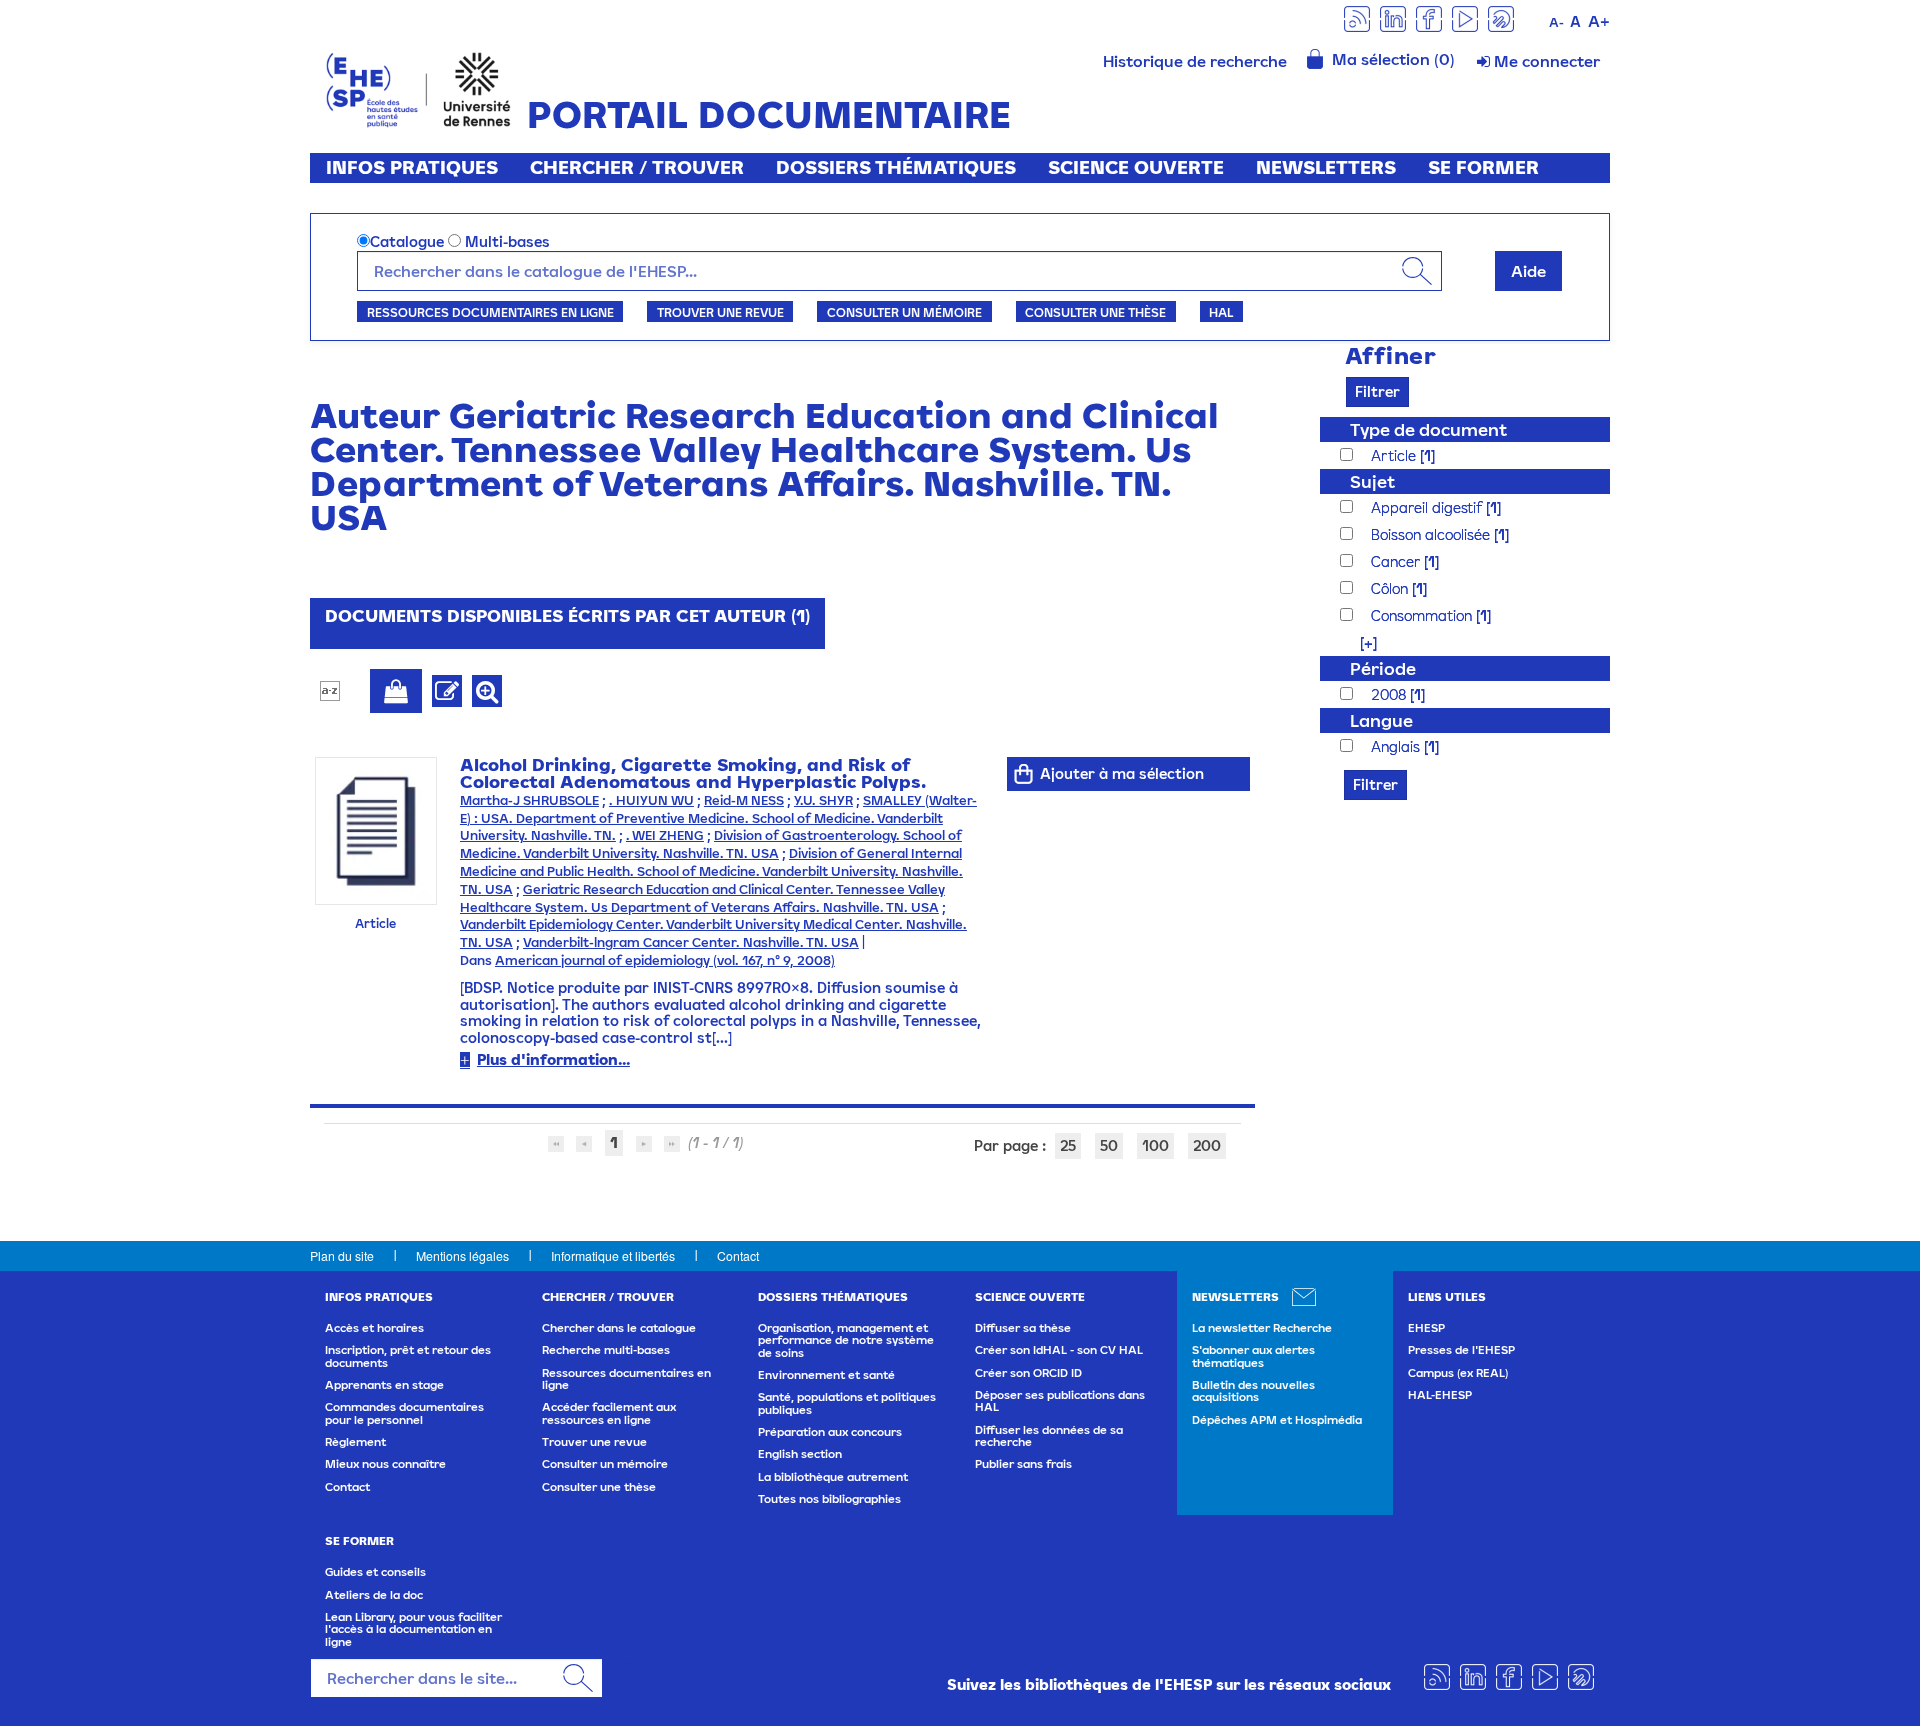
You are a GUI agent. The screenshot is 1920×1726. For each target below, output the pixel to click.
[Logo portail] (418, 87)
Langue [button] (1381, 720)
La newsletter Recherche (1262, 1328)
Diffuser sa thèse (1023, 1328)
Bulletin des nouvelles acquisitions (1253, 1391)
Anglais (1397, 746)
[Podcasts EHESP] (1501, 17)
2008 (1390, 694)
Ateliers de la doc (374, 1595)
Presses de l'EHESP (1461, 1350)
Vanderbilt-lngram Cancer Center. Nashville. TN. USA (691, 942)
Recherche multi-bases (606, 1350)
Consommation (1423, 615)
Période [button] (1383, 668)
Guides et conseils (375, 1572)
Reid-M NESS (744, 800)
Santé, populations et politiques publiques (847, 1403)
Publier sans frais (1023, 1464)
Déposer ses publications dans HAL (1060, 1401)
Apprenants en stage (384, 1385)
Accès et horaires (374, 1328)
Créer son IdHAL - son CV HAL (1059, 1350)
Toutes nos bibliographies (829, 1499)
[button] (1358, 642)
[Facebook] (1429, 17)
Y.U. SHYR (823, 800)
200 (1207, 1145)
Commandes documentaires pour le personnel (404, 1413)
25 (1068, 1145)
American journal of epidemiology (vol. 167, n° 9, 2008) (665, 960)
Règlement (355, 1442)
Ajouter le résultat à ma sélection (396, 691)
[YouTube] (1465, 17)
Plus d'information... (553, 1059)
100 (1155, 1145)
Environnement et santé (826, 1375)
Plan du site (342, 1255)
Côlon (1391, 588)
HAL (1221, 312)
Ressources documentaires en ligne (490, 312)
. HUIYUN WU (651, 800)
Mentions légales (462, 1255)
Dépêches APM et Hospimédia (1277, 1420)
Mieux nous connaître (385, 1464)
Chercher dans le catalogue (619, 1328)
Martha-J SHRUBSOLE (529, 800)
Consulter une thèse (1095, 312)
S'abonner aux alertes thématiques (1253, 1356)
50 (1109, 1145)
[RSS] (1357, 17)
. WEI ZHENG (665, 835)
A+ (1599, 21)
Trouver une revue (720, 312)
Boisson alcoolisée (1432, 534)
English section (800, 1454)
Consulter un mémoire (904, 312)
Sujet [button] (1372, 481)
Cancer (1397, 561)
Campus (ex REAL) (1458, 1373)
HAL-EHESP (1440, 1395)
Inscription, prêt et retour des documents (408, 1356)
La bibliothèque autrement (833, 1477)
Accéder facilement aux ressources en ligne (609, 1413)
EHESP (1426, 1328)
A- (1556, 22)
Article (1395, 455)
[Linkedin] (1393, 17)
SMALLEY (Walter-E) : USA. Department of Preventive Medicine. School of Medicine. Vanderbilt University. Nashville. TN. (718, 818)
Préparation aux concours (830, 1432)
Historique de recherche (1195, 61)
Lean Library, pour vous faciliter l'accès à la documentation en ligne (413, 1629)
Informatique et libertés (613, 1255)
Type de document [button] (1428, 429)
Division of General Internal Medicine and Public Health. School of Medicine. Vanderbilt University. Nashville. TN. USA (711, 871)
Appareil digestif (1428, 507)
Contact (738, 1255)
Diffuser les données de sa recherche (1049, 1436)
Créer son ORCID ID (1028, 1373)
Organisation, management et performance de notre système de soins (846, 1340)
